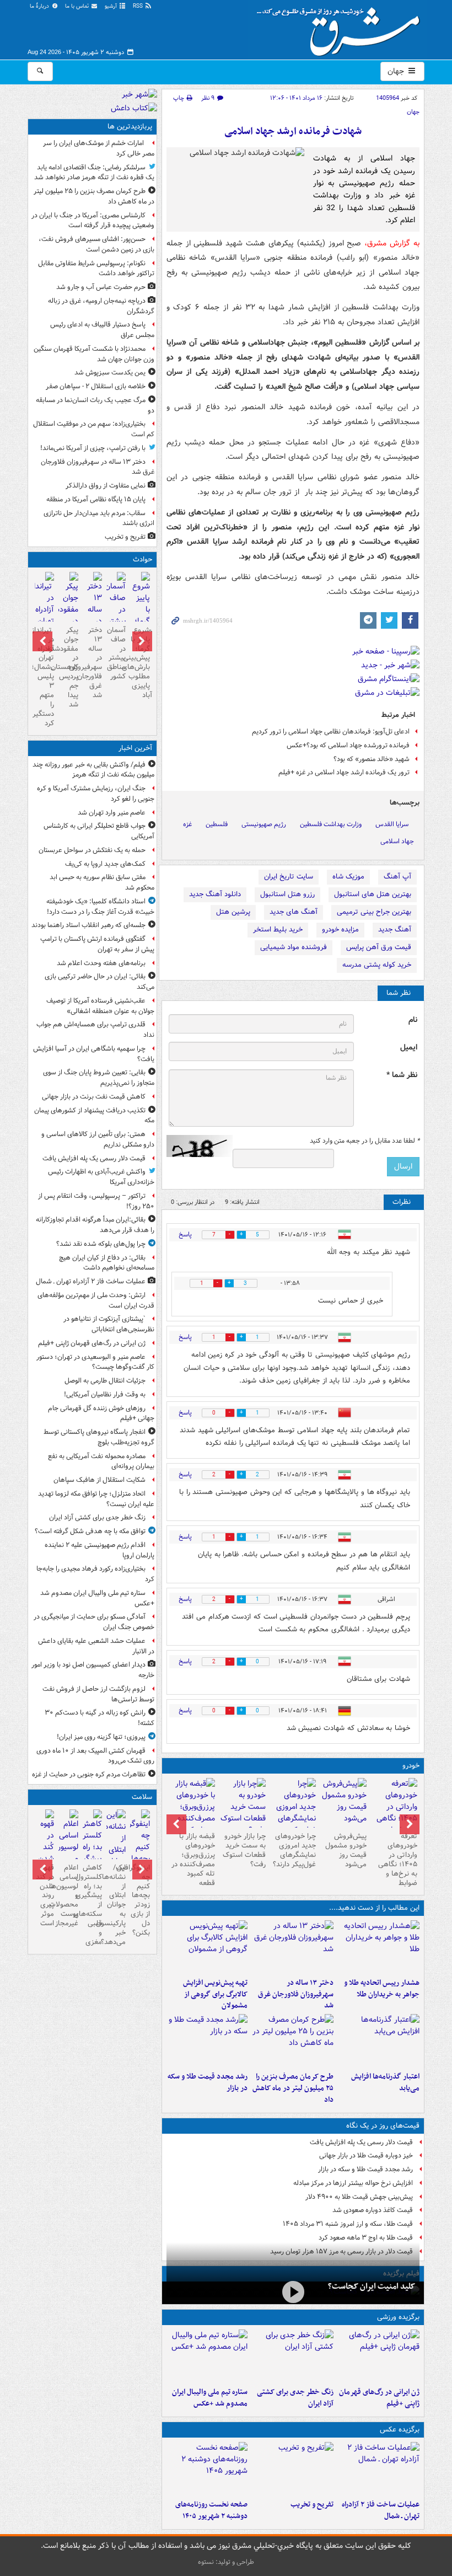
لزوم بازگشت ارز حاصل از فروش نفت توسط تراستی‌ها (98, 1694)
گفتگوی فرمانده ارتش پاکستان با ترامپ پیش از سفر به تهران (97, 944)
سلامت (142, 1797)
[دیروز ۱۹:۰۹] (379, 2041)
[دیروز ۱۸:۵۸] (293, 2041)
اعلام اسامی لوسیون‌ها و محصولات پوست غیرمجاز (68, 1895)
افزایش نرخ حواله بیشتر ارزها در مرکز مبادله (353, 2183)
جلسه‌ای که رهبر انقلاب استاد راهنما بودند (88, 925)
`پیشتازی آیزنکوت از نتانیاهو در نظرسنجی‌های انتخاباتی (109, 1324)
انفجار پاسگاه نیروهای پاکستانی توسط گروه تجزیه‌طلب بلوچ (99, 1437)
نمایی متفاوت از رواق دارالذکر (106, 486)
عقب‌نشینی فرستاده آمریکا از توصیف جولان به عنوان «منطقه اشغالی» (100, 1006)
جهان (397, 71)
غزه (187, 824)
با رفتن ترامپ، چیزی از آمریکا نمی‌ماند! (93, 448)
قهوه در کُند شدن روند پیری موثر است (45, 1895)
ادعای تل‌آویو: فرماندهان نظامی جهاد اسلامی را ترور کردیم (331, 732)
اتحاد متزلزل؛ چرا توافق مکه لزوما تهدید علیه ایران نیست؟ (96, 1499)
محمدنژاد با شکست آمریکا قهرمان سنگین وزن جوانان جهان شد (94, 354)
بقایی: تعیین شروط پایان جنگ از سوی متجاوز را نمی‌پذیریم (99, 1078)
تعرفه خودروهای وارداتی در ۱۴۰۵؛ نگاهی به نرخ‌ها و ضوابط (398, 1859)
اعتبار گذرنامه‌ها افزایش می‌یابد (385, 2082)
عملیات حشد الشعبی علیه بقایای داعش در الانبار (96, 1646)
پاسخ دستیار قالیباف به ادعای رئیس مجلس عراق (102, 330)
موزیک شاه (348, 877)
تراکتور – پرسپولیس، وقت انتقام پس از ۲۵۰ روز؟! (96, 1201)
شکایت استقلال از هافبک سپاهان (99, 1480)
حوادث (142, 559)
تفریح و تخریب (312, 2505)
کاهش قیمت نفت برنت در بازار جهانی (94, 1097)
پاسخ (185, 1235)
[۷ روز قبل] (243, 1807)
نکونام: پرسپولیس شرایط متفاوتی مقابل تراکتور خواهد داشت (96, 269)
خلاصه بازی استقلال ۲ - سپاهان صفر (96, 386)
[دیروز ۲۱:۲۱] (293, 2292)
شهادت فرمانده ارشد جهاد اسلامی (293, 132)
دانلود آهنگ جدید (215, 894)
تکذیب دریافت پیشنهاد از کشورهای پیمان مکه (94, 1116)
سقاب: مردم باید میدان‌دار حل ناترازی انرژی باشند (99, 518)
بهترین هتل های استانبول (373, 894)
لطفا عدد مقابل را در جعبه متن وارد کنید (365, 1141)
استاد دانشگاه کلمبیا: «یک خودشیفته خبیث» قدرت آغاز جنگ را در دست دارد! (100, 907)
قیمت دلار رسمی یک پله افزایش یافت (361, 2142)
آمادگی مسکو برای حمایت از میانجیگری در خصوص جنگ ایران (94, 1622)
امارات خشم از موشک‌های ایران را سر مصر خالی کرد (99, 148)
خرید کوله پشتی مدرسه (377, 965)
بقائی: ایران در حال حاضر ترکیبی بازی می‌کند (99, 982)
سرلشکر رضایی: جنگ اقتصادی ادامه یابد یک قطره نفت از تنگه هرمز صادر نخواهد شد (94, 173)
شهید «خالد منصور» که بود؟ (372, 759)
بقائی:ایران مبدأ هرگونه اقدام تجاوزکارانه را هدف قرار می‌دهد (95, 1225)
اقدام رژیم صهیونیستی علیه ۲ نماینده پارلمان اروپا (99, 1550)
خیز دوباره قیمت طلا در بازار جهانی (366, 2155)
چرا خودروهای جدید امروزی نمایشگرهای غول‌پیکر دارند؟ (294, 1850)
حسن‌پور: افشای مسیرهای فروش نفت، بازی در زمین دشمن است (96, 244)
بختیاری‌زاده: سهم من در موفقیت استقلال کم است (94, 429)
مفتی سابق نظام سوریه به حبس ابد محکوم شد (102, 882)
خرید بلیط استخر (278, 930)
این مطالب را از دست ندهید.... (374, 1908)
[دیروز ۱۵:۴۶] (207, 2041)
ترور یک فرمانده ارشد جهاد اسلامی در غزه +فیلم (344, 772)
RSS (139, 6)
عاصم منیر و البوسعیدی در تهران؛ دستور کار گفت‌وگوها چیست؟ (95, 1362)
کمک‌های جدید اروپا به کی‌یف (105, 864)
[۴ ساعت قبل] (293, 1947)
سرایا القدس (392, 824)
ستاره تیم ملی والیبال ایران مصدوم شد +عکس (210, 2398)
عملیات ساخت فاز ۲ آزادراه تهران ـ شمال (381, 2510)
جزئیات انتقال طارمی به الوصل (105, 1381)
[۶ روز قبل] (293, 1813)
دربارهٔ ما (40, 6)
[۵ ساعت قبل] (207, 2468)
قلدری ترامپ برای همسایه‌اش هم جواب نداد (95, 1030)
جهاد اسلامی (397, 841)
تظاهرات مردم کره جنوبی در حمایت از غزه (89, 1774)
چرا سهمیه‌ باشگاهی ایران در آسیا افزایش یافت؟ (94, 1054)
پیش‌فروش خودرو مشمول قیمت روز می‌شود (346, 1850)
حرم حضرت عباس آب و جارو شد (101, 287)
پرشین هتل (233, 912)
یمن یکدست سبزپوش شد (110, 373)
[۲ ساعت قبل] (293, 2356)
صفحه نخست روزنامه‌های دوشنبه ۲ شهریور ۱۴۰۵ (211, 2510)
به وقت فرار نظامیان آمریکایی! (105, 1394)
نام (413, 1020)
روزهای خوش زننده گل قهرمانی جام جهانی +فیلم (101, 1413)
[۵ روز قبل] (343, 1803)
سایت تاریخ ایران (289, 877)
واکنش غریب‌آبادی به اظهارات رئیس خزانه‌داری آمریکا (101, 1177)
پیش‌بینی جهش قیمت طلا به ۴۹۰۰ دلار (359, 2197)
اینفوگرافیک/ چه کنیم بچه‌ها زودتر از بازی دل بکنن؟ (140, 1900)
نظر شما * (402, 1075)
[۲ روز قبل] (394, 1813)
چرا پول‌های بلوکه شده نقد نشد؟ (101, 1244)
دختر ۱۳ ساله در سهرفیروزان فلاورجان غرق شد (296, 1994)
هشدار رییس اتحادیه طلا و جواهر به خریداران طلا (382, 1989)
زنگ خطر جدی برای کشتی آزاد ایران (295, 2398)
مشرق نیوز (342, 28)
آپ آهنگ (397, 877)
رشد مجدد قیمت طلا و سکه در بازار (208, 2082)
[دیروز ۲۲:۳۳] (207, 1947)
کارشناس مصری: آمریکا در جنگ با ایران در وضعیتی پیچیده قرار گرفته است (93, 221)
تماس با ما (78, 6)
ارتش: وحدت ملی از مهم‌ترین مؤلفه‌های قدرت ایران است (96, 1300)
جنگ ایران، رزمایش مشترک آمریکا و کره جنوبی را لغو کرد (96, 794)
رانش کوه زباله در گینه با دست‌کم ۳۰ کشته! (99, 1718)
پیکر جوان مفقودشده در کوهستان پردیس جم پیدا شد (68, 667)
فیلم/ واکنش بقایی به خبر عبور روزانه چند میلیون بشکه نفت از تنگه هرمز (93, 770)
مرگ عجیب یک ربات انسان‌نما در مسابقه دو (95, 405)
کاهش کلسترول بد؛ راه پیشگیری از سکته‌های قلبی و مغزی (92, 1905)
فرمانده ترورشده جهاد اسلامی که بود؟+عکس (348, 745)
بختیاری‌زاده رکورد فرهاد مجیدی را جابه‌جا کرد (95, 1574)
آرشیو (112, 6)
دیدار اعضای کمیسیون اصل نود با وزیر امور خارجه (93, 1670)
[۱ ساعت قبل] (379, 2356)
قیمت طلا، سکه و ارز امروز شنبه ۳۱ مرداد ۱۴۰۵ (348, 2224)
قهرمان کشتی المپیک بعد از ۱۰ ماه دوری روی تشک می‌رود (95, 1756)
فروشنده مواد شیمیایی (294, 947)
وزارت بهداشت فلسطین (331, 824)
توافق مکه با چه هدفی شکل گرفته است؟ (90, 1531)
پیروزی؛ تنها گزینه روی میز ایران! (101, 1737)
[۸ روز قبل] (192, 1813)
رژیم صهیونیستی (264, 824)
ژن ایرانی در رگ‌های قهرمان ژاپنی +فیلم (379, 2398)
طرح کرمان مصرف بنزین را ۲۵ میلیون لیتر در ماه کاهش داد (293, 2088)
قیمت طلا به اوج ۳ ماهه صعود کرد (366, 2238)
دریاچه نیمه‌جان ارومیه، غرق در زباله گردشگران (101, 306)
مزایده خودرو (340, 930)
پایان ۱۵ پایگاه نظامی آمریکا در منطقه (96, 499)
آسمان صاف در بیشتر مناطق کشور (116, 653)
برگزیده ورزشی (398, 2317)
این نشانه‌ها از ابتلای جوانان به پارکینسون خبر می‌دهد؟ (116, 1905)
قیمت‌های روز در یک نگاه (383, 2126)
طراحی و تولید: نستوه (226, 2562)
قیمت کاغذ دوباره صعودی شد (373, 2210)
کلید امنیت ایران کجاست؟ (372, 2286)
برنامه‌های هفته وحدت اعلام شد (101, 963)
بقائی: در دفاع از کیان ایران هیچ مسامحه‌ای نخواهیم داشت (107, 1263)
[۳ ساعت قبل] (379, 1947)
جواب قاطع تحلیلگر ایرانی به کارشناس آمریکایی (99, 831)
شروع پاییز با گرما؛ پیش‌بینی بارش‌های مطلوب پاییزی (140, 658)
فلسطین (217, 824)
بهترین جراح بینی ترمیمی (374, 912)
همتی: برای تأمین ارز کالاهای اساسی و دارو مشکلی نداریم (98, 1139)
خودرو (411, 1766)
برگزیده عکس (400, 2430)
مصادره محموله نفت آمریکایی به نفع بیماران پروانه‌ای (101, 1461)
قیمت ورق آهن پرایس (379, 947)
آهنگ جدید (395, 930)
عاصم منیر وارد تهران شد (112, 813)
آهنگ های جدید (294, 912)
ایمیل (409, 1048)
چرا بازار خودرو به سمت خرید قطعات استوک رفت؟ (244, 1850)
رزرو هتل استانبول (287, 894)
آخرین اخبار (135, 748)
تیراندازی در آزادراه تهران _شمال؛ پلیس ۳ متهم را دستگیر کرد (44, 677)
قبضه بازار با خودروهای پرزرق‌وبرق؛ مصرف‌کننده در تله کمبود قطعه (193, 1859)
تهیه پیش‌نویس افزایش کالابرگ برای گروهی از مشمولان (215, 1994)
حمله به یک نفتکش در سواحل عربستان (92, 850)
